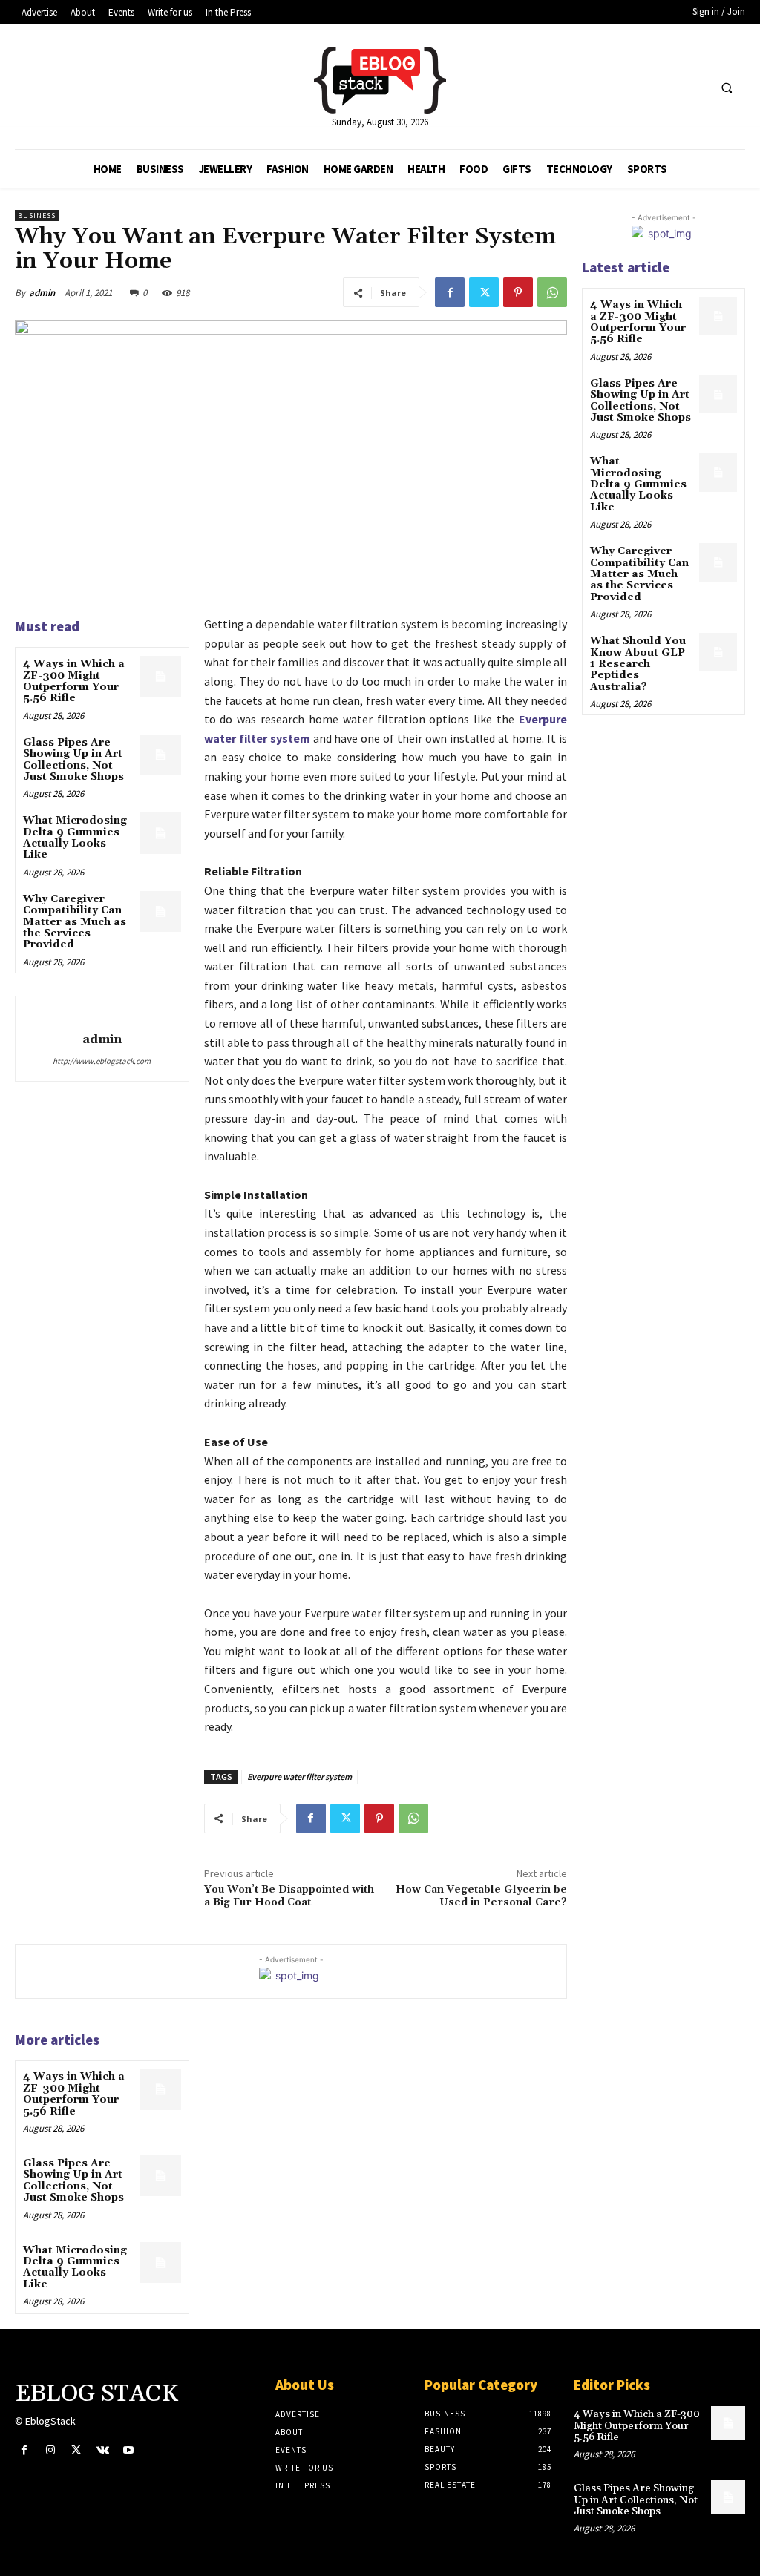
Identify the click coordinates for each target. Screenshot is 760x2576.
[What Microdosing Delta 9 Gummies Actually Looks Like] (160, 833)
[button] (727, 88)
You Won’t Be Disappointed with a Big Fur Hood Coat (289, 1896)
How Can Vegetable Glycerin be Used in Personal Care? (481, 1896)
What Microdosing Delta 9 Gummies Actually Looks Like (75, 838)
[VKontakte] (103, 2450)
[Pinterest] (518, 292)
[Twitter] (484, 292)
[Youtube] (129, 2450)
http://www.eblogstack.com (102, 1061)
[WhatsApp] (552, 292)
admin (42, 293)
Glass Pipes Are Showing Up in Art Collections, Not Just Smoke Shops (73, 760)
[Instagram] (50, 2450)
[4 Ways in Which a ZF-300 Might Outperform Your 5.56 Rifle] (160, 676)
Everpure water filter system (299, 1777)
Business (37, 216)
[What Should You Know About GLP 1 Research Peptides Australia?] (718, 652)
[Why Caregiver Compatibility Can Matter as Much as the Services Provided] (160, 911)
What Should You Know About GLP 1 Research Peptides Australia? (638, 664)
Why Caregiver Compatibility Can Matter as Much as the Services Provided (75, 922)
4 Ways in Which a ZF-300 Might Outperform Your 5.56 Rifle (74, 681)
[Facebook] (450, 292)
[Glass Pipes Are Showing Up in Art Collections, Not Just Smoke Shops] (160, 755)
